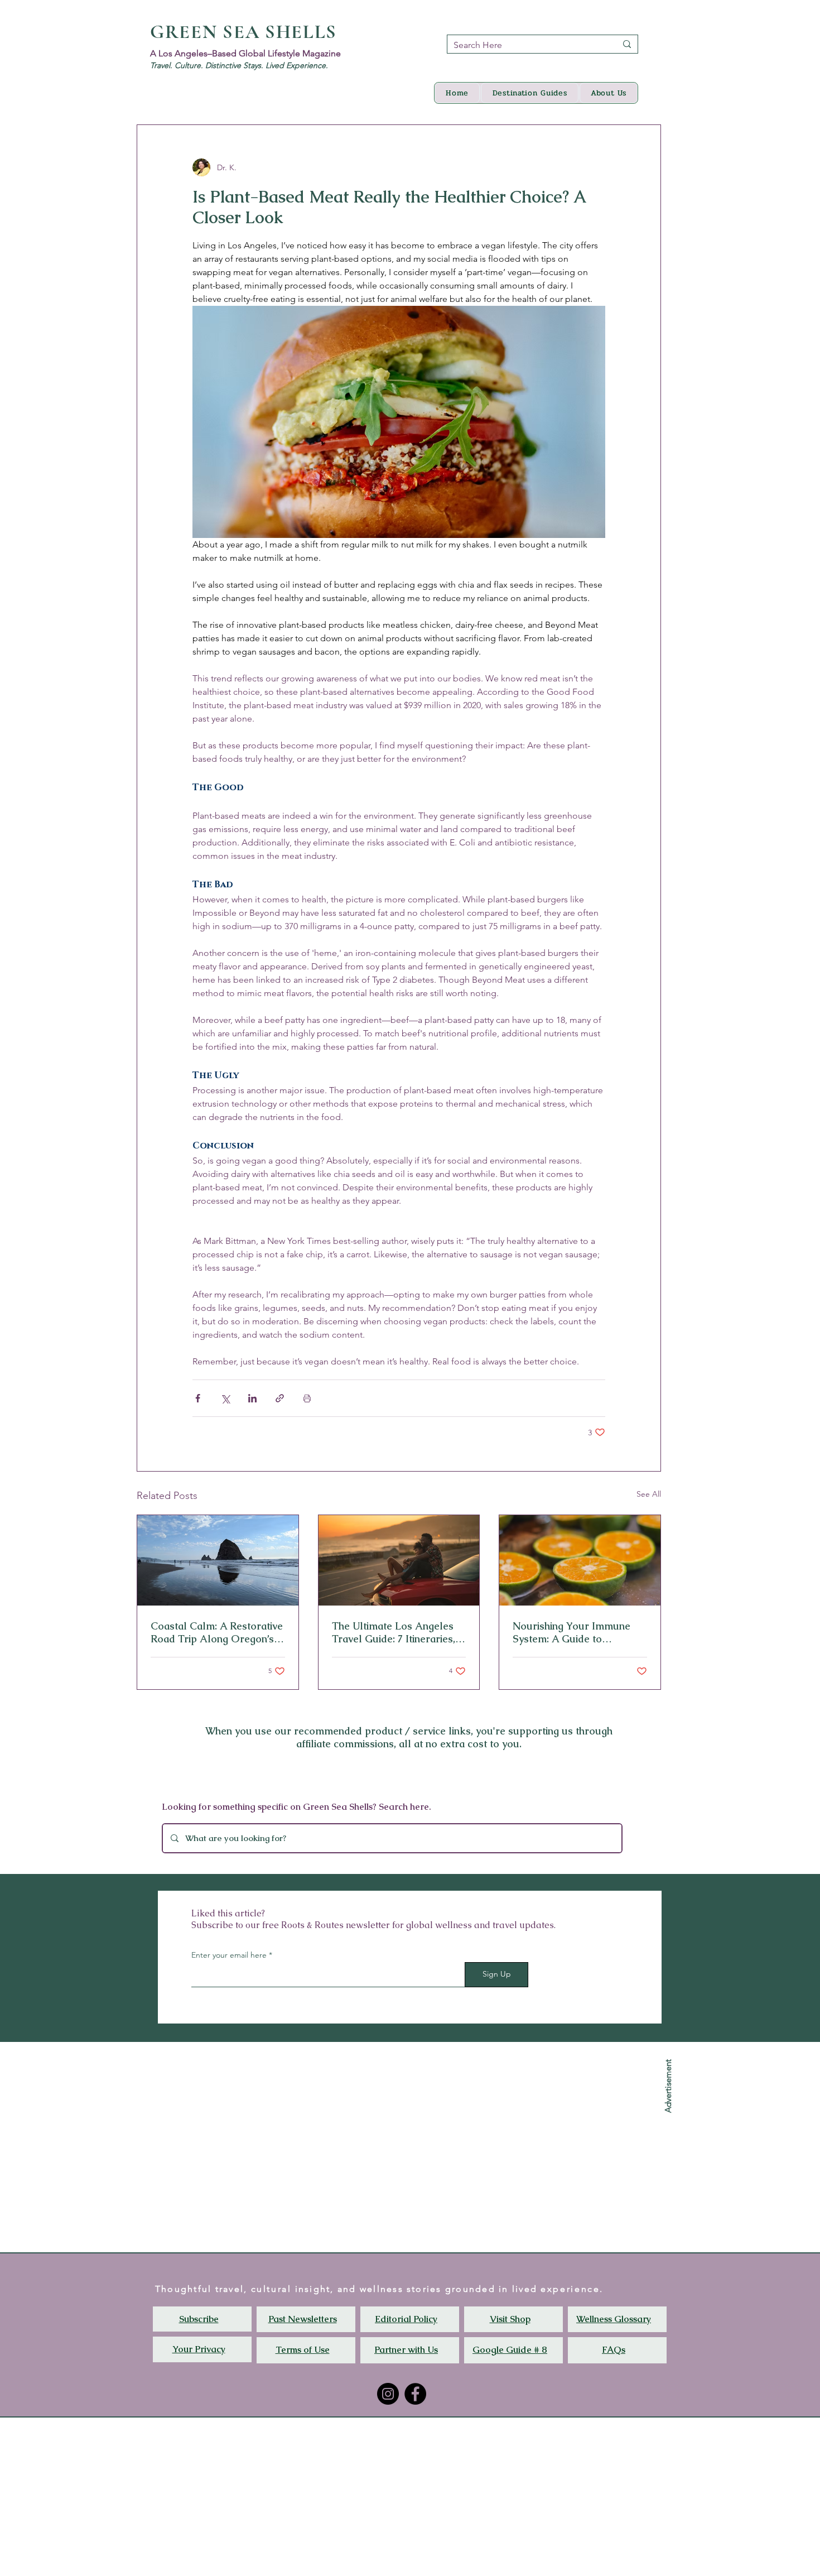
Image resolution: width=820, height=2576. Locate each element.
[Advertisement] (335, 2496)
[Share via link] (280, 1398)
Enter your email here (229, 1955)
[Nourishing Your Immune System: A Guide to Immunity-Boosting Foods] (580, 1560)
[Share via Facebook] (198, 1398)
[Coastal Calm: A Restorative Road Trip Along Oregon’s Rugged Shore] (218, 1560)
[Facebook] (415, 2394)
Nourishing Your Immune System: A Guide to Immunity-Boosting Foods (573, 1632)
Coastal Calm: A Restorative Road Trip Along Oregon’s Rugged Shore (217, 1632)
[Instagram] (388, 2394)
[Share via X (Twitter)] (225, 1398)
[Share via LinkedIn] (252, 1398)
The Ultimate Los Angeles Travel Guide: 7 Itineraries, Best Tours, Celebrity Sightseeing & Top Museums (398, 1632)
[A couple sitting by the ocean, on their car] (399, 1560)
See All (649, 1494)
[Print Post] (307, 1398)
